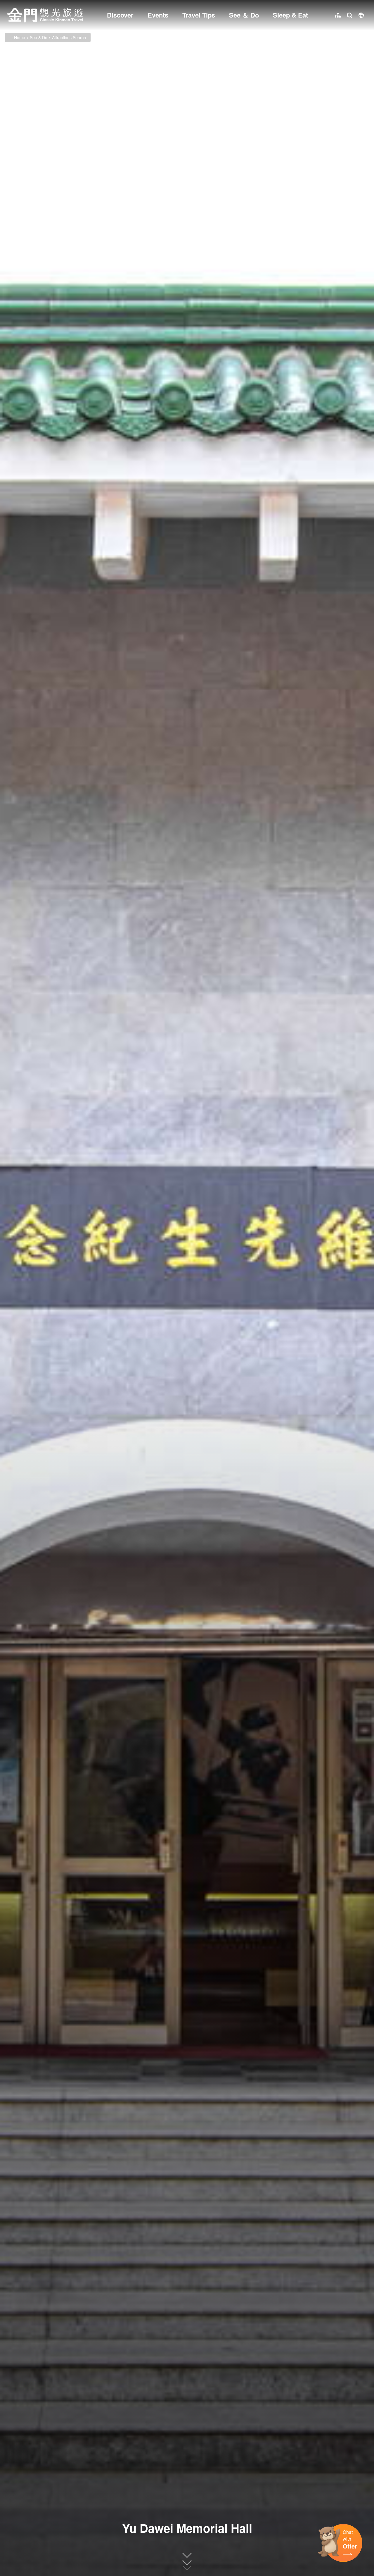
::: (9, 3)
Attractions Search (69, 37)
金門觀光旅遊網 (45, 15)
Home (20, 37)
